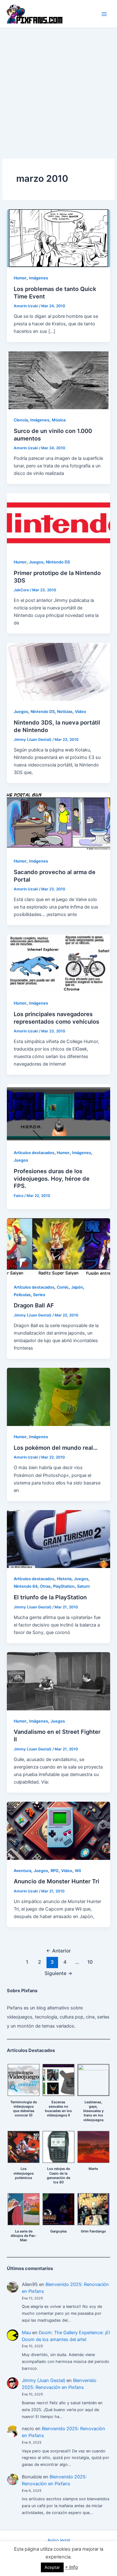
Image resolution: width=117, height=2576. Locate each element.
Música (59, 420)
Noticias (65, 712)
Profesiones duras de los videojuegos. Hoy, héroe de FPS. (52, 1178)
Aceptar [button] (52, 2567)
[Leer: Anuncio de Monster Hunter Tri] (58, 1830)
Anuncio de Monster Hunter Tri (56, 1881)
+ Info (71, 2567)
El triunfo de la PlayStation (50, 1597)
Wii (78, 1871)
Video (80, 712)
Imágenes (39, 278)
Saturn (83, 1586)
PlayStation (64, 1586)
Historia (64, 1579)
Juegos (36, 562)
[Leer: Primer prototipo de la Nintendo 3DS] (58, 522)
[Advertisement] (58, 90)
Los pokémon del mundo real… (56, 1448)
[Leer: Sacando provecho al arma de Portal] (58, 821)
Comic (63, 1287)
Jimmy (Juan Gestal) (44, 2380)
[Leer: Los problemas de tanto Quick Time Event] (58, 238)
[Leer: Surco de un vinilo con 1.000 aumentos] (58, 380)
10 (90, 1962)
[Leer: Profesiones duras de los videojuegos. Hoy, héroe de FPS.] (58, 1112)
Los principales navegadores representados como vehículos (56, 1018)
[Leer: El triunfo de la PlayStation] (58, 1539)
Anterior (58, 1951)
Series (39, 1295)
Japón (77, 1287)
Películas (22, 1295)
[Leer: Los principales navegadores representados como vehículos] (58, 963)
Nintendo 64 (26, 1586)
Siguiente (58, 1973)
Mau (26, 2333)
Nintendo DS (58, 562)
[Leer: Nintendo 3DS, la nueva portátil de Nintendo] (58, 671)
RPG (55, 1871)
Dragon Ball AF (34, 1305)
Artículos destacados (34, 1153)
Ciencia (21, 420)
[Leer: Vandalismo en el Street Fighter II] (58, 1681)
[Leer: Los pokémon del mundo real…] (58, 1397)
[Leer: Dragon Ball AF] (58, 1247)
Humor (20, 278)
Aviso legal (59, 2540)
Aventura (22, 1871)
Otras (45, 1586)
